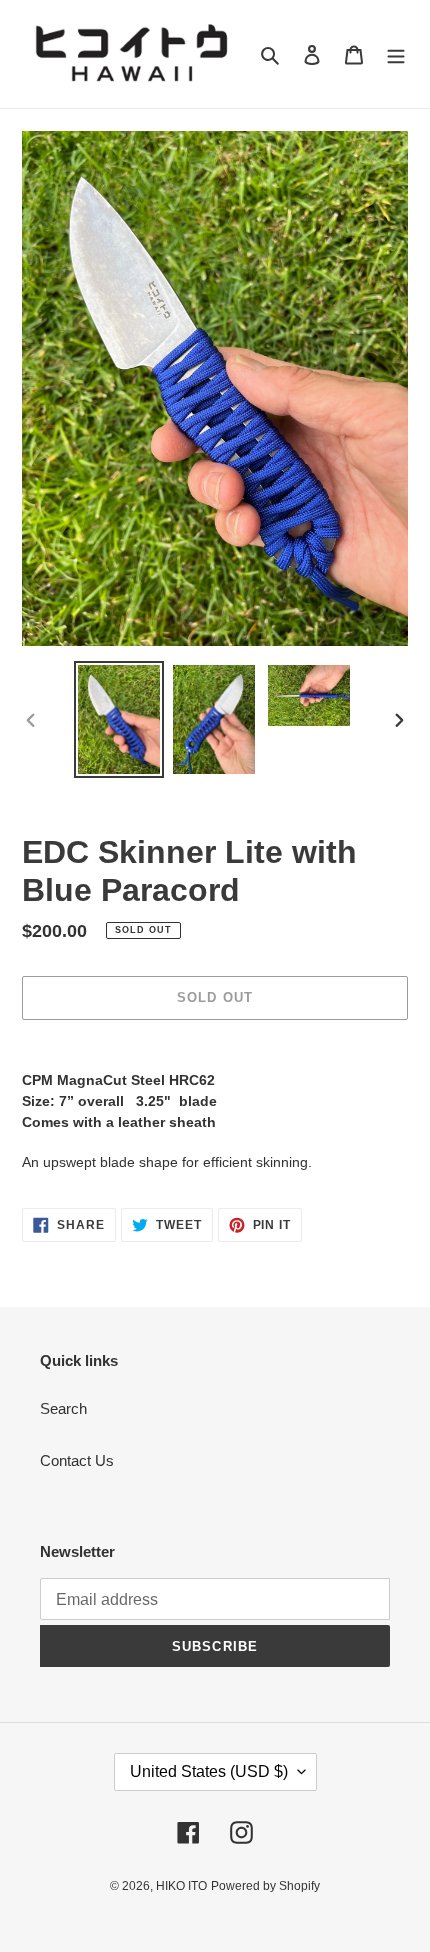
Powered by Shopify (265, 1886)
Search (63, 1408)
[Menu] (396, 54)
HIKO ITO (181, 1886)
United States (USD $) (209, 1771)
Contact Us (77, 1460)
